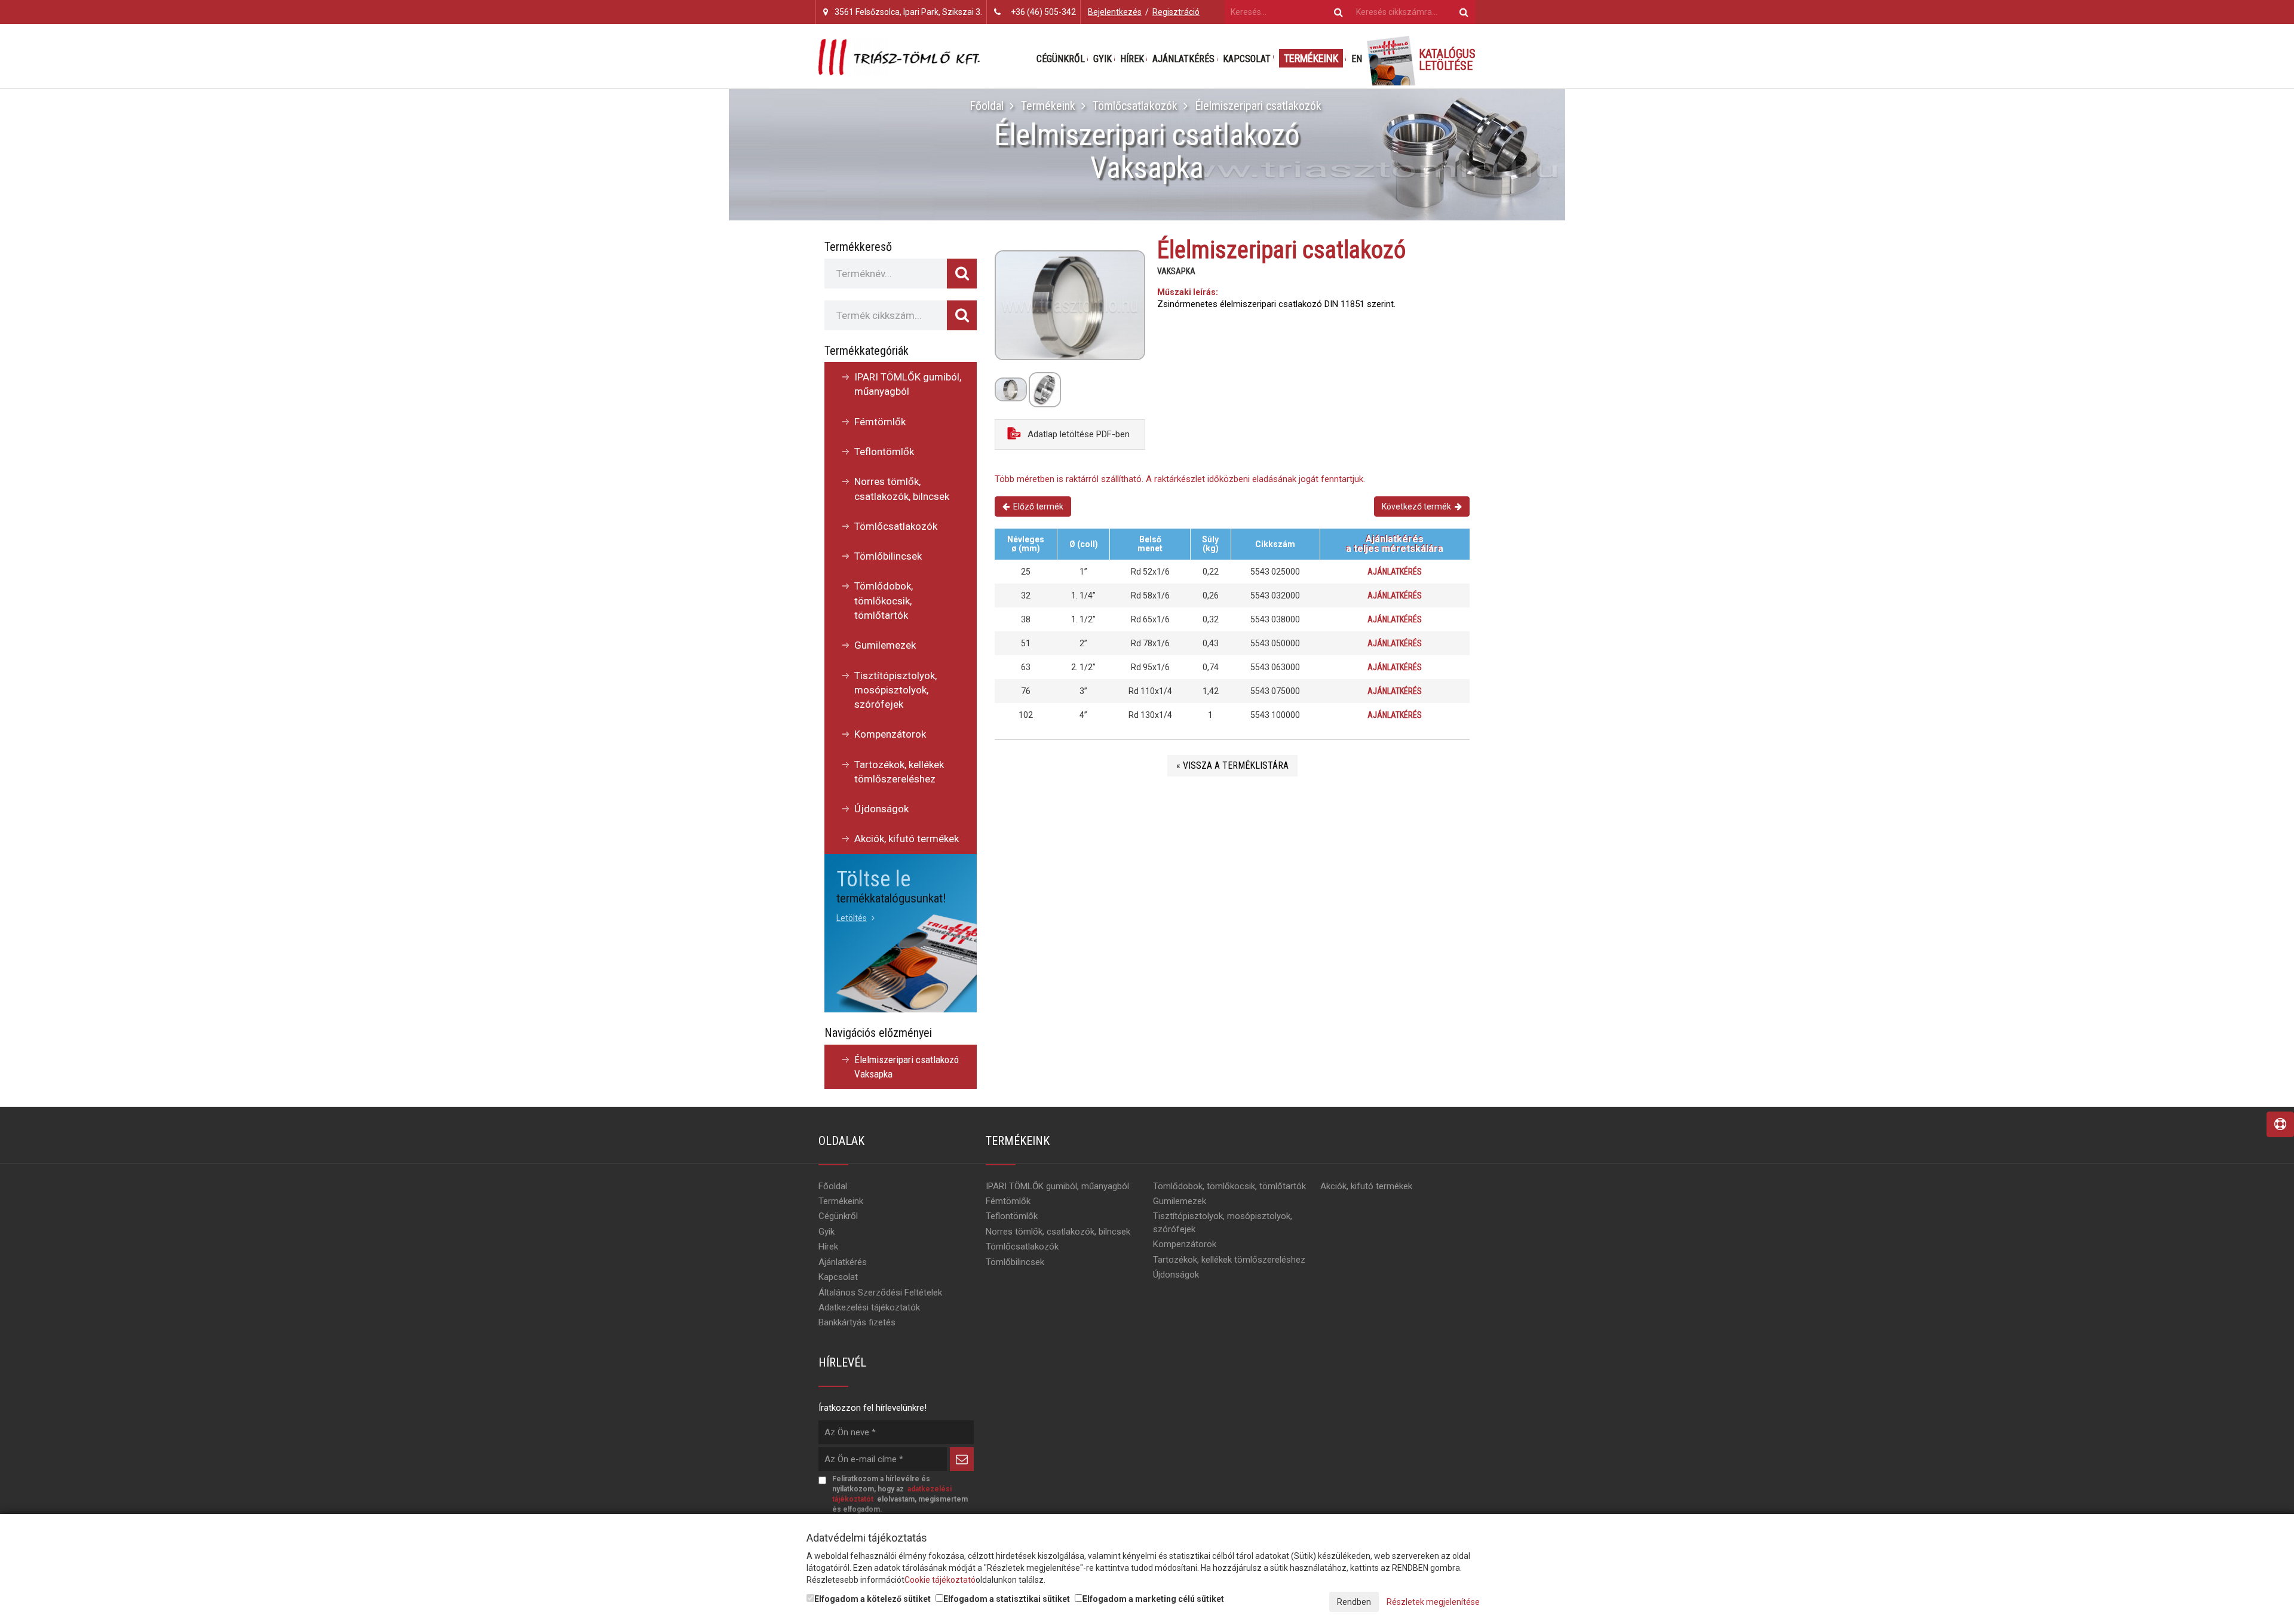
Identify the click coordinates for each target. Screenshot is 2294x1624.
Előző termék (1036, 506)
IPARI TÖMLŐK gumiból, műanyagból (908, 384)
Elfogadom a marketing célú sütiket (1153, 1599)
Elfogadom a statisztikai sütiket (1007, 1599)
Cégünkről (1061, 59)
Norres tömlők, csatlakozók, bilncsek (902, 489)
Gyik (1102, 59)
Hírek (1132, 59)
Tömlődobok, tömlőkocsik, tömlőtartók (884, 601)
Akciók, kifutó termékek (907, 839)
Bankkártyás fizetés (857, 1322)
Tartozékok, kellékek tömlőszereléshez (899, 772)
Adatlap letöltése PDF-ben (1077, 434)
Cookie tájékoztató (940, 1580)
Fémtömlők (880, 422)
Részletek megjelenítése (1433, 1602)
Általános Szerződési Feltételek (880, 1293)
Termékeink (1311, 58)
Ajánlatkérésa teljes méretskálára (1395, 544)
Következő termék (1418, 506)
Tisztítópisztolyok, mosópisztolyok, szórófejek (895, 690)
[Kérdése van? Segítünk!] (2280, 1124)
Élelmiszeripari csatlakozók (1258, 106)
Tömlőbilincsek (888, 556)
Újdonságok (881, 809)
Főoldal (987, 106)
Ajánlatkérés (1183, 59)
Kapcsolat (1247, 59)
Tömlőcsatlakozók (1135, 106)
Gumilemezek (885, 645)
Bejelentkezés (1115, 12)
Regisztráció (1176, 12)
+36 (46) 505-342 (1043, 12)
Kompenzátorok (890, 734)
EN (1357, 59)
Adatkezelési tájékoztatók (869, 1307)
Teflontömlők (884, 452)
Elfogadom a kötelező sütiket (872, 1599)
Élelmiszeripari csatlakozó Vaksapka (907, 1067)
